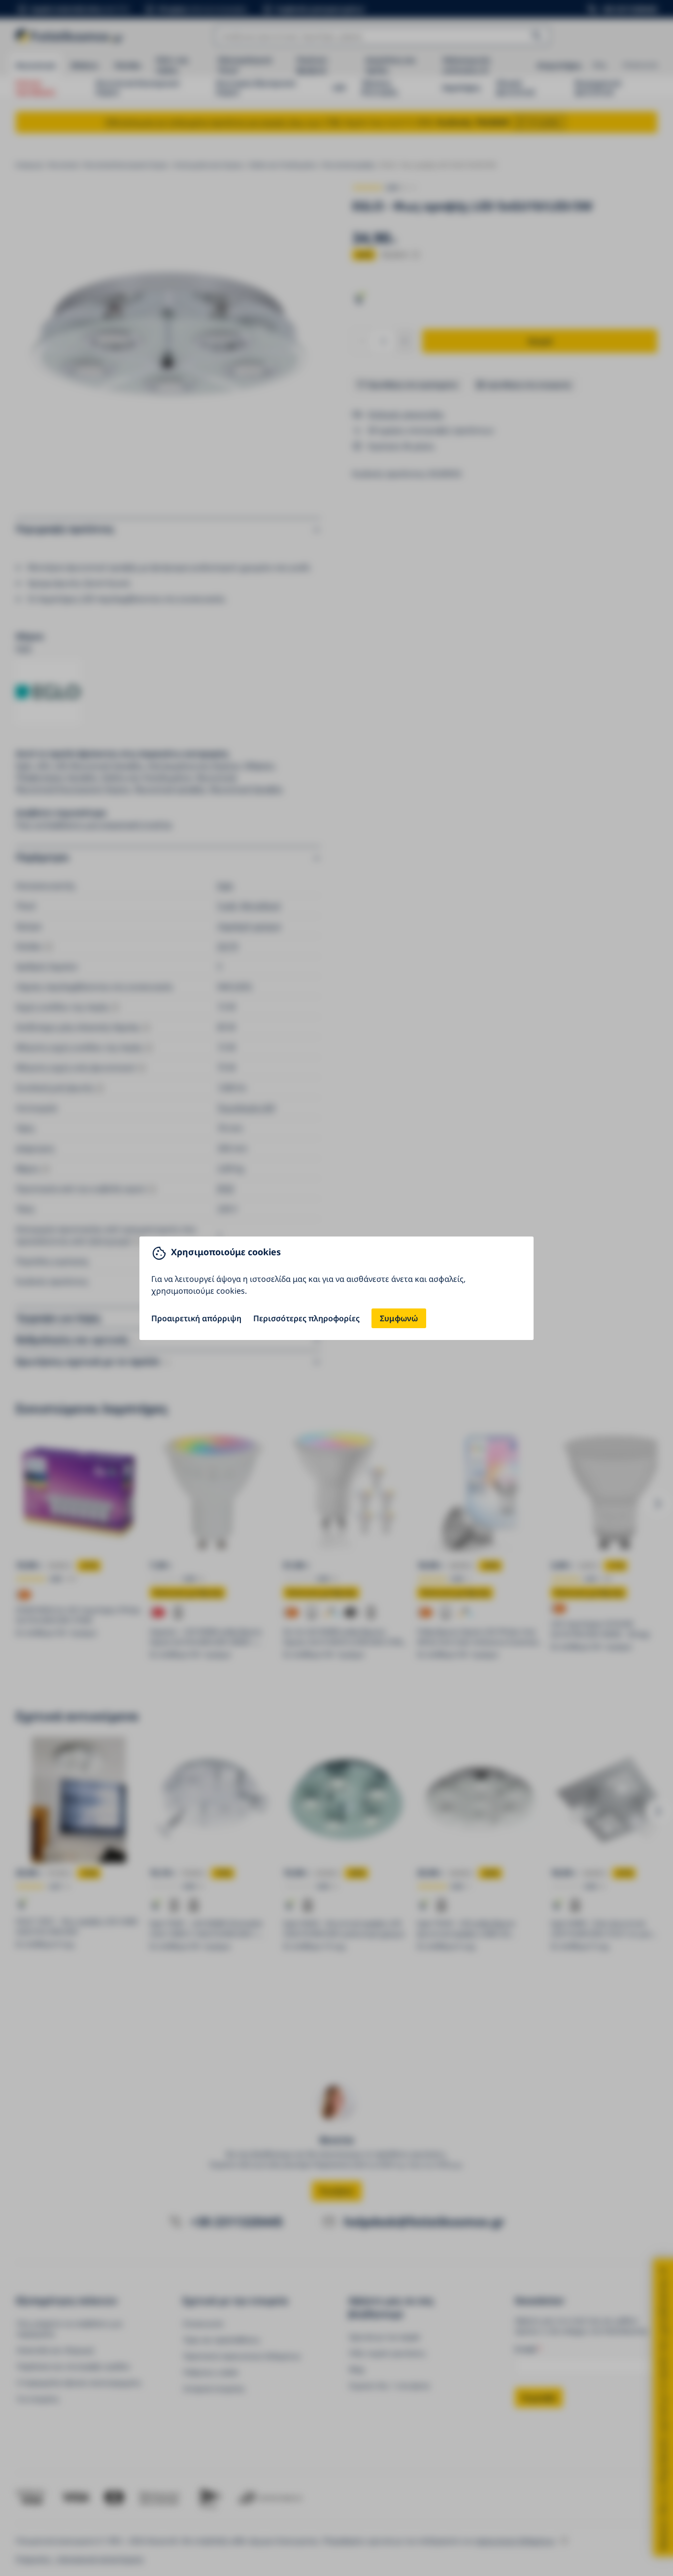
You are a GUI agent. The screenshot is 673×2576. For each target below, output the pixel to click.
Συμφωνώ (399, 1318)
